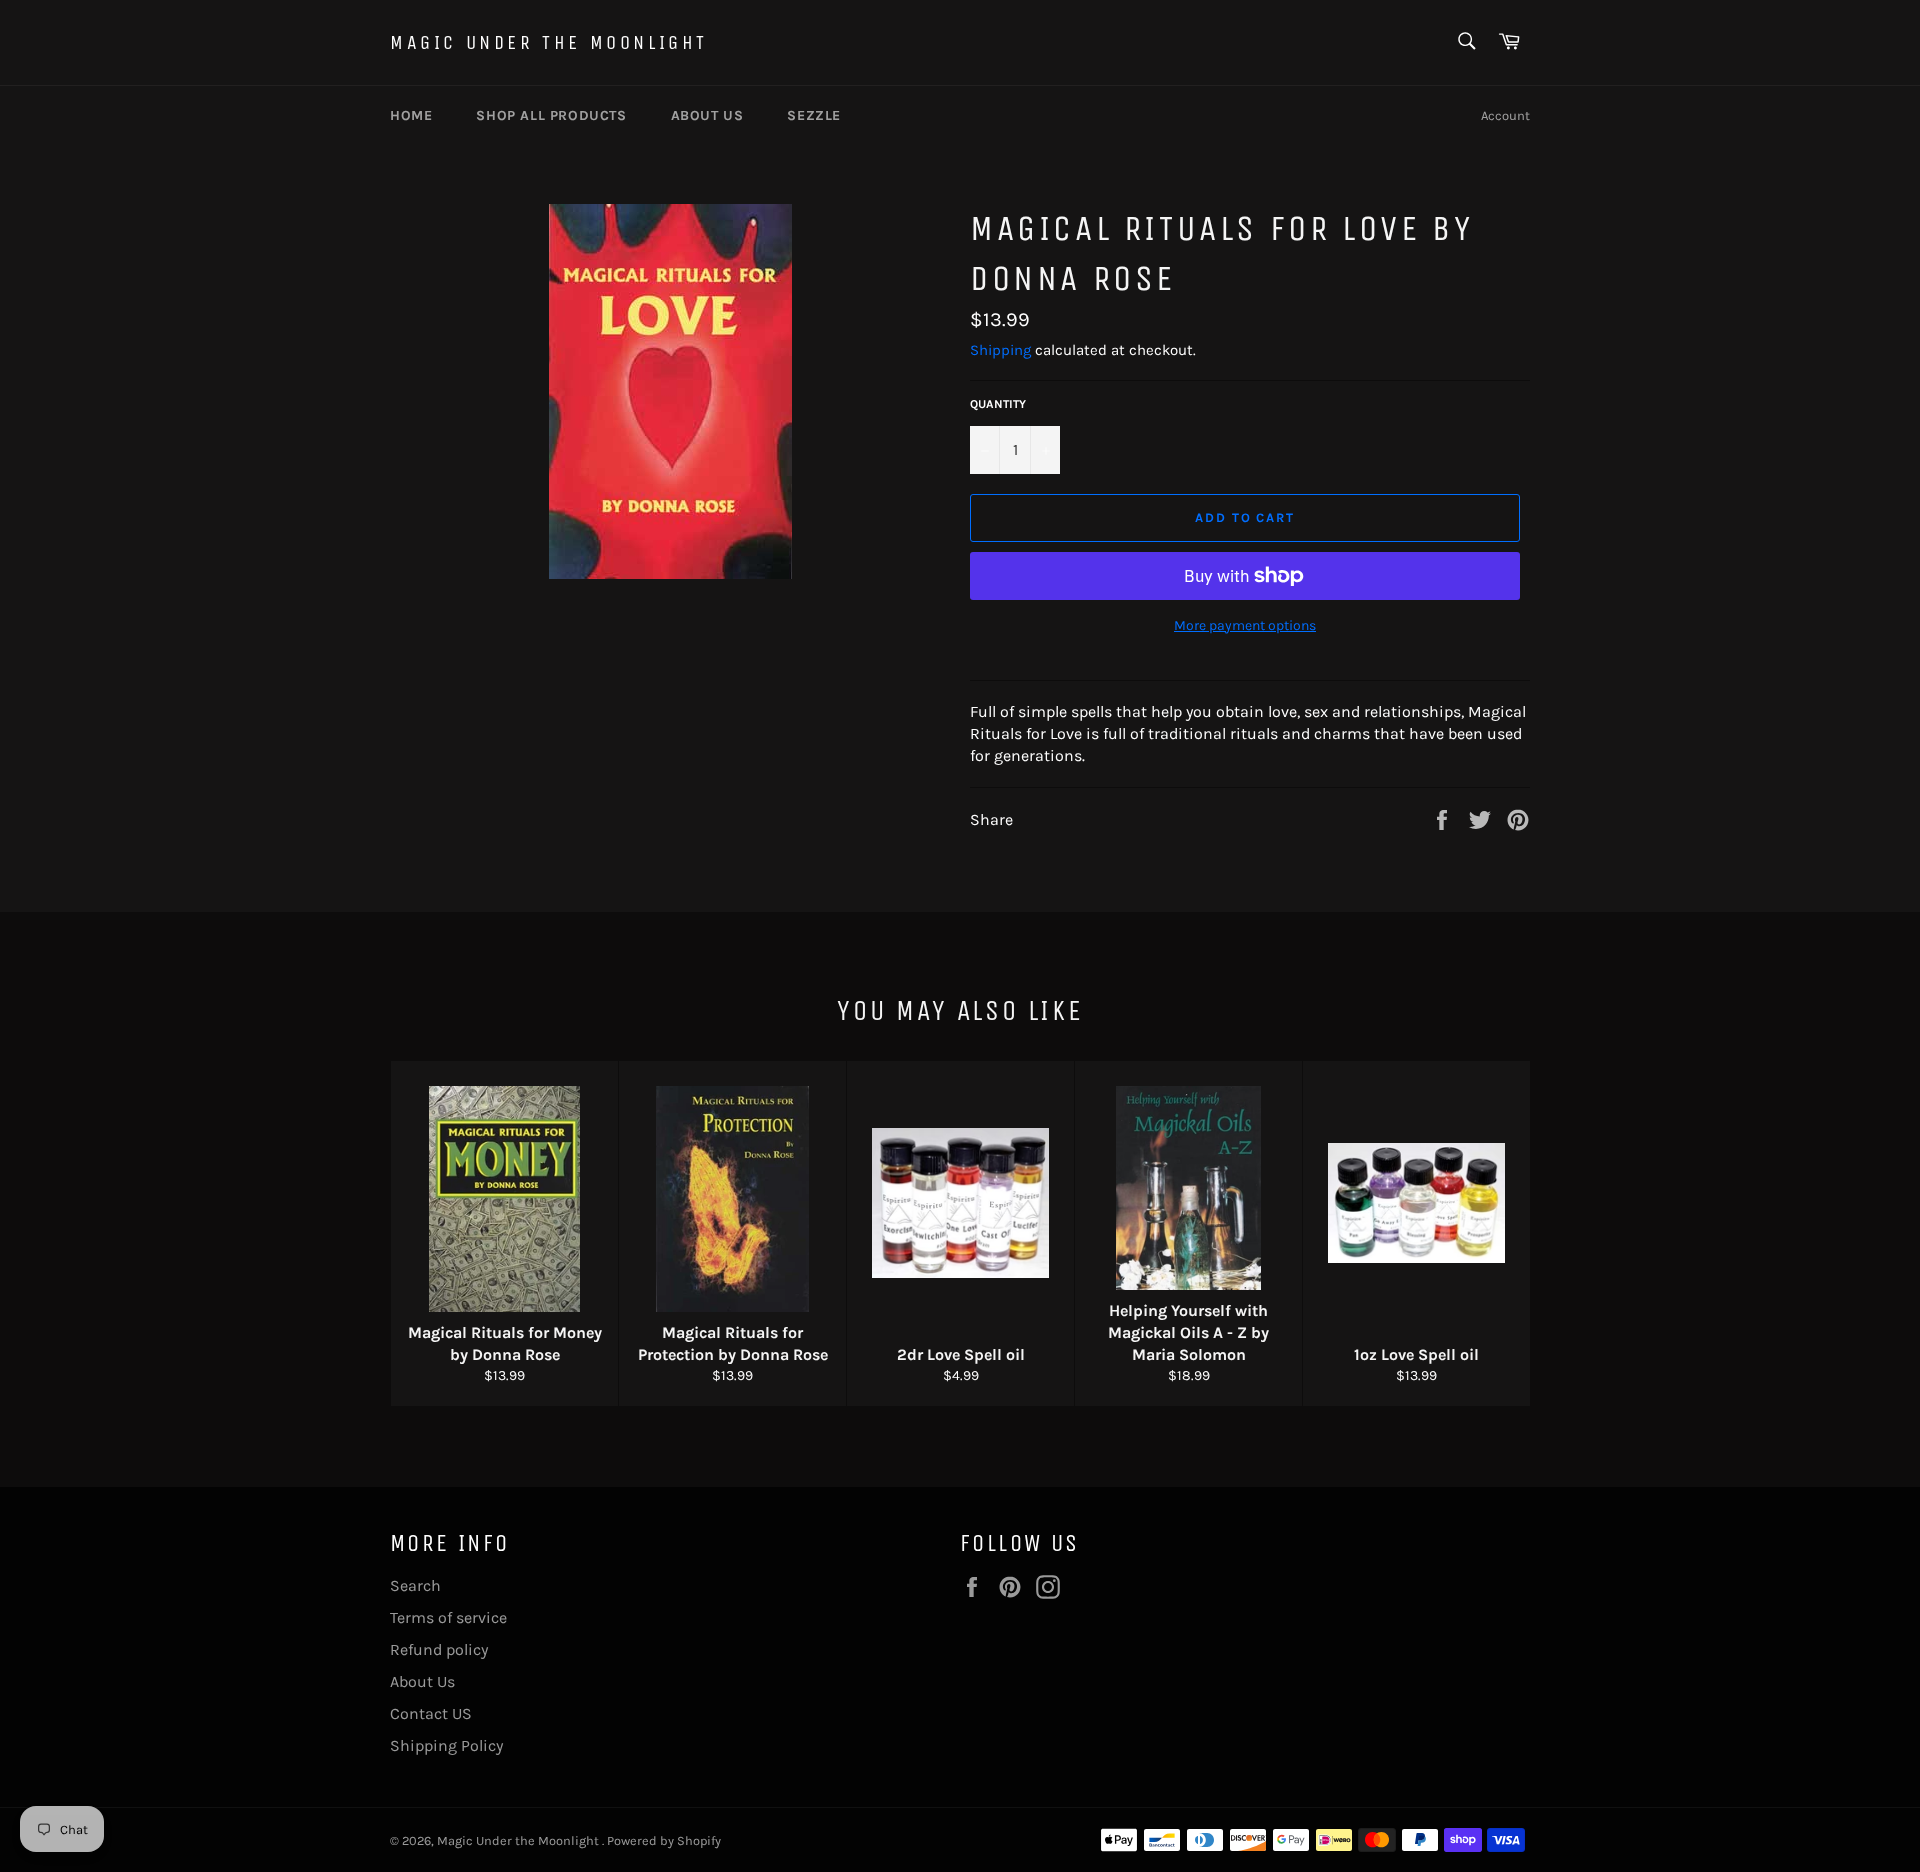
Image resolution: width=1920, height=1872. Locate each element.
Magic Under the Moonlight (549, 42)
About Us (422, 1681)
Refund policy (439, 1649)
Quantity (998, 404)
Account (1505, 115)
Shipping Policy (446, 1745)
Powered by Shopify (664, 1840)
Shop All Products (551, 115)
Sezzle (814, 115)
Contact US (431, 1713)
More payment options (1245, 625)
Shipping (1000, 350)
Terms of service (448, 1617)
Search (415, 1585)
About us (707, 115)
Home (411, 115)
